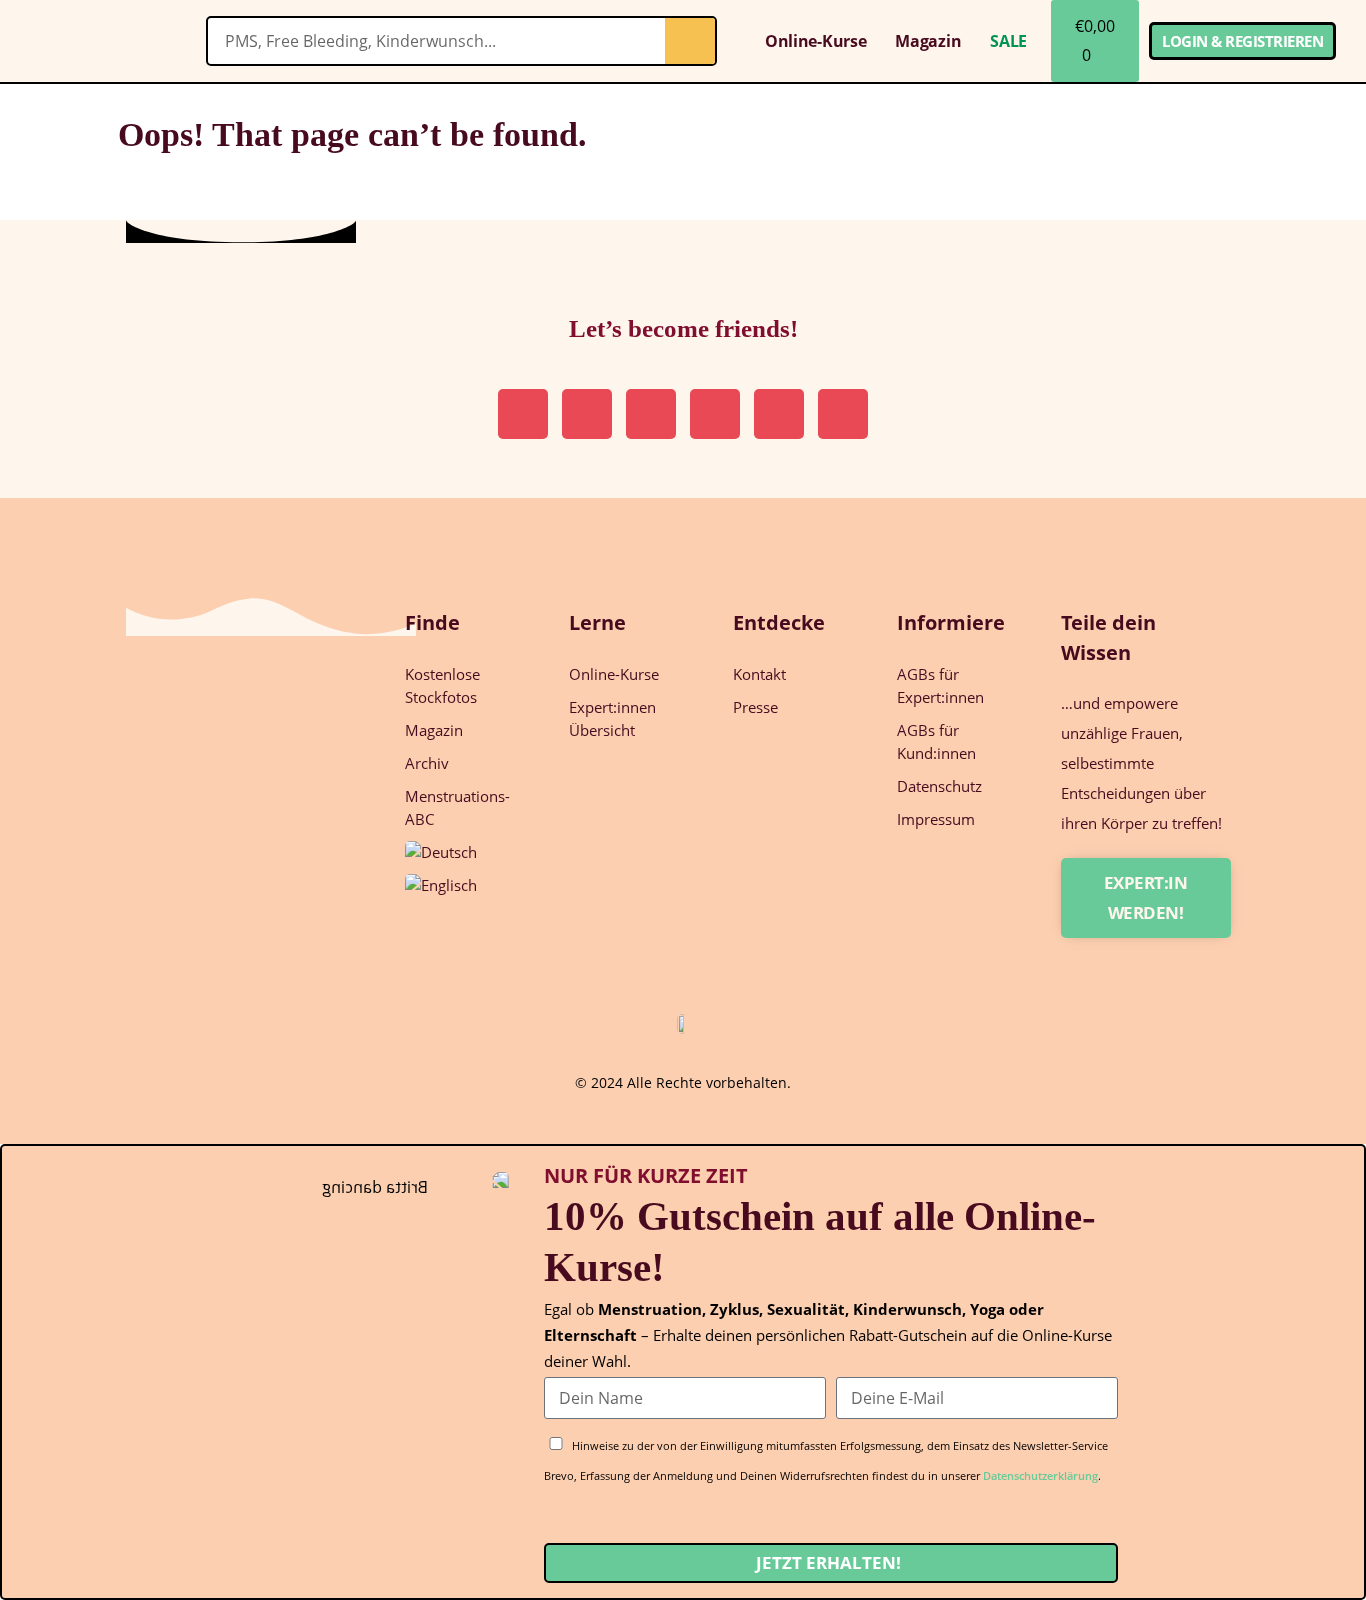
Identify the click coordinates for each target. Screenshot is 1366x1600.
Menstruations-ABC (457, 807)
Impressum (936, 819)
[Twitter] (715, 414)
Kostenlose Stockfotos (442, 685)
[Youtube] (779, 414)
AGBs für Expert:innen (940, 685)
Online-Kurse (815, 41)
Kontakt (759, 674)
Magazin (928, 41)
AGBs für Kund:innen (936, 741)
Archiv (427, 763)
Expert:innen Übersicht (612, 718)
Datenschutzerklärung (1040, 1475)
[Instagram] (523, 414)
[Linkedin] (651, 414)
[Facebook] (843, 414)
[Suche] (690, 41)
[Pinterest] (587, 414)
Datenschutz (939, 786)
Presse (755, 707)
